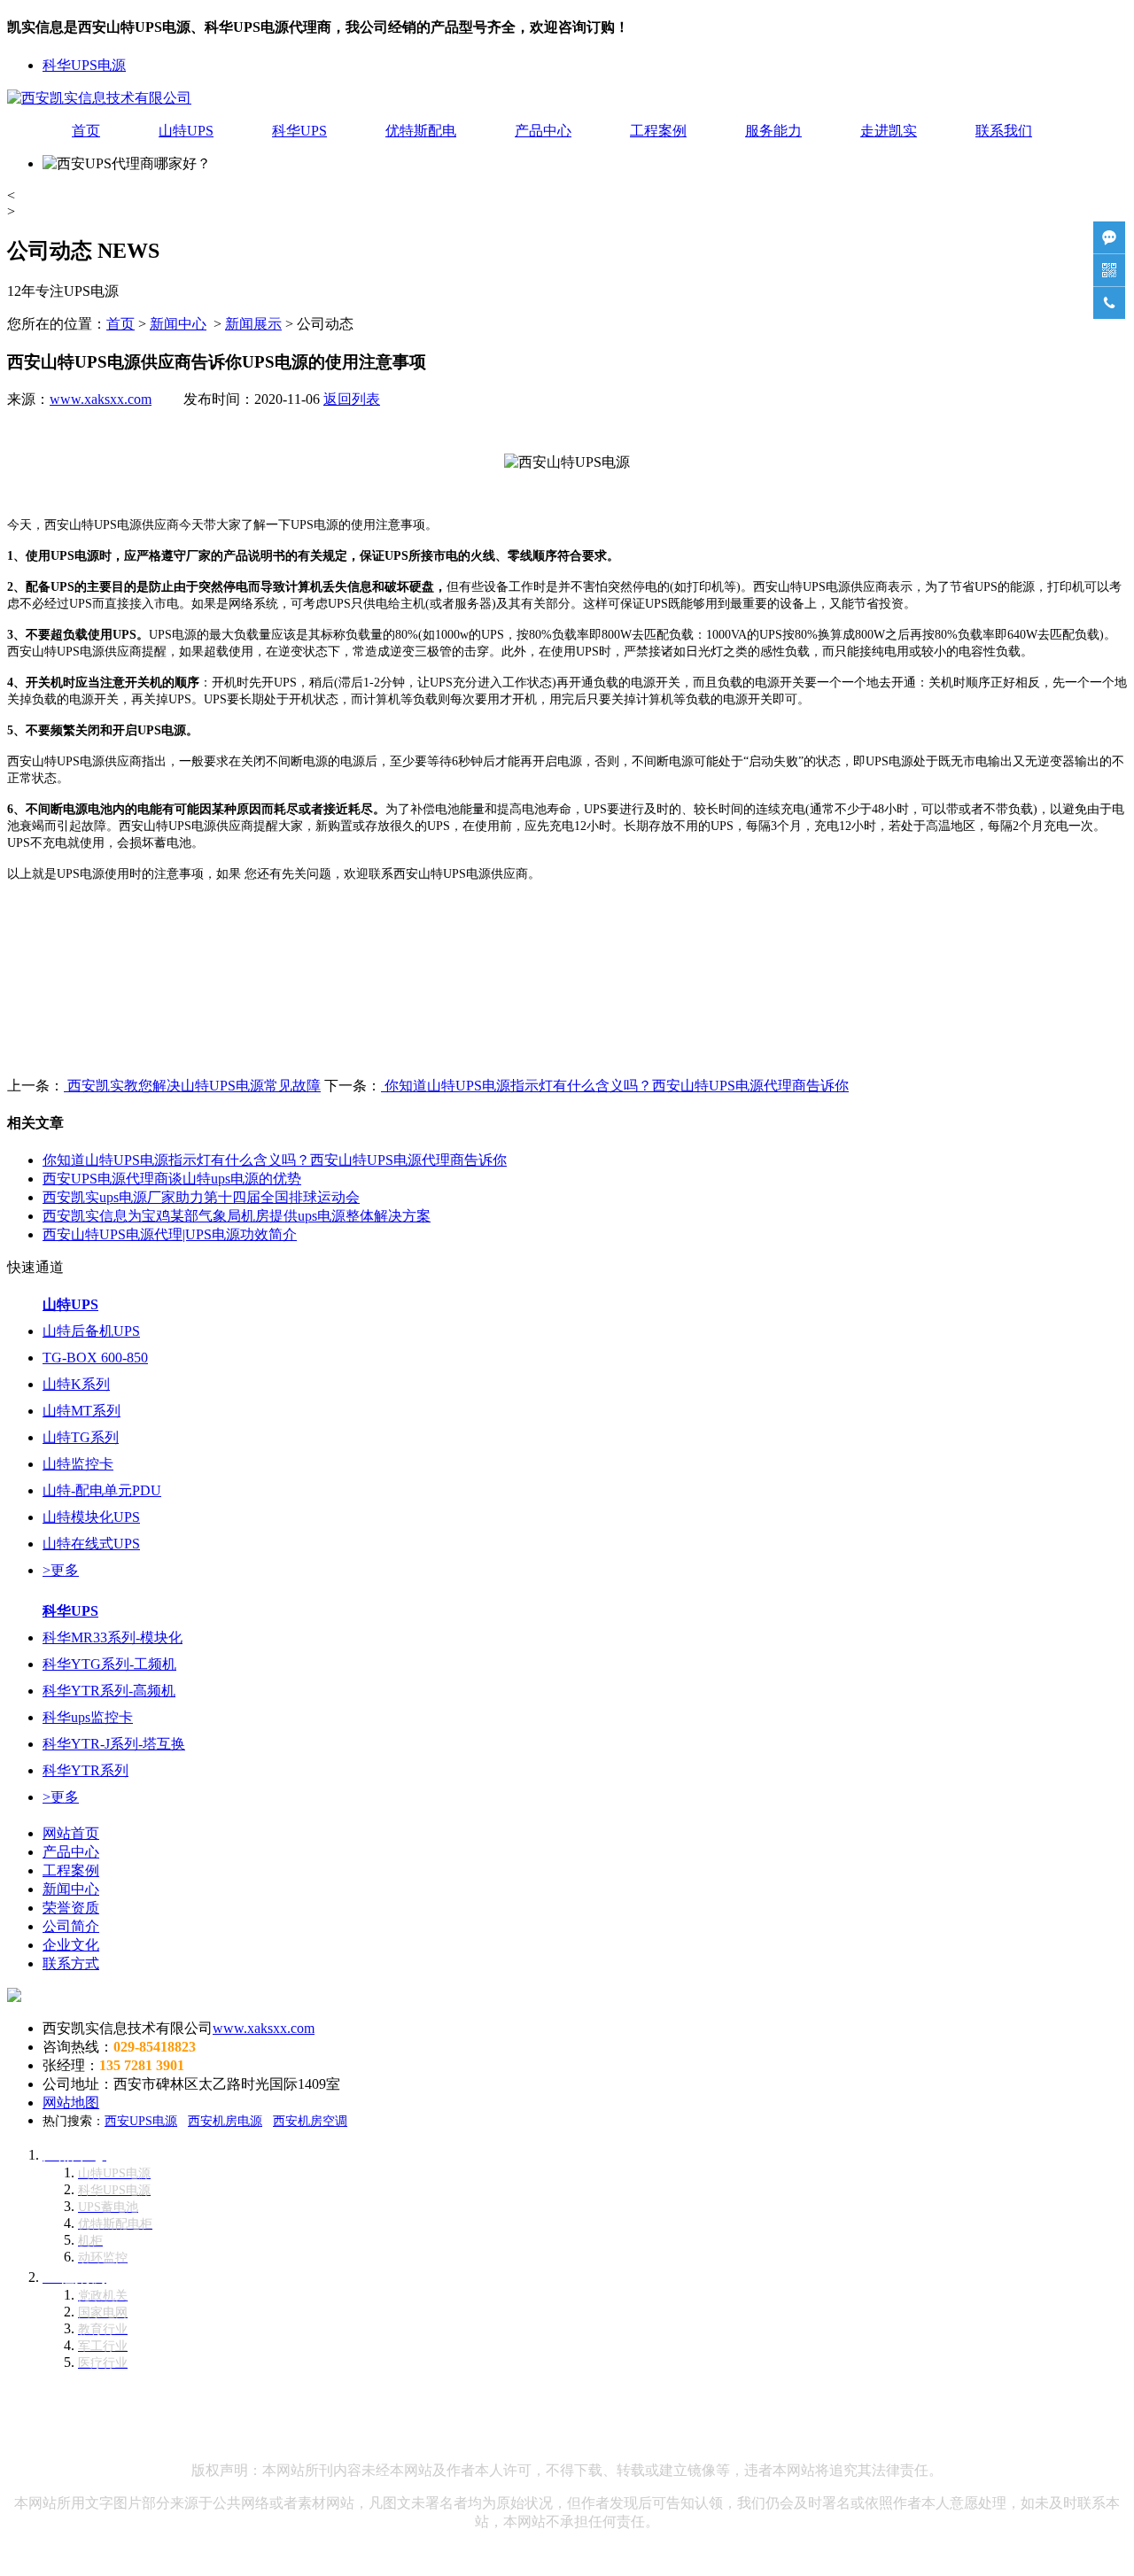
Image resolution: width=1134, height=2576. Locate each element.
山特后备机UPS (91, 1331)
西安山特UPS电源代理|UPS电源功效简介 (170, 1234)
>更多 (61, 1570)
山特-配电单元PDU (102, 1490)
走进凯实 (889, 131)
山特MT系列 (82, 1411)
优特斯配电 (421, 131)
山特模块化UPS (91, 1517)
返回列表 (352, 399)
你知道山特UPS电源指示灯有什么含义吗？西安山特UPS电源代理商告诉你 (615, 1086)
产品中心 (543, 131)
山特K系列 (76, 1384)
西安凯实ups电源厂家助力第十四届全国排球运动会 (201, 1197)
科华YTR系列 (85, 1770)
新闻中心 (178, 324)
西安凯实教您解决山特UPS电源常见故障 (192, 1086)
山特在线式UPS (91, 1544)
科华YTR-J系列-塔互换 (114, 1744)
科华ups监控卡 (88, 1717)
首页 (86, 131)
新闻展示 (253, 324)
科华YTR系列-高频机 (109, 1691)
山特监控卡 (78, 1464)
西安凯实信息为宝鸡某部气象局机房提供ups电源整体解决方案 (237, 1216)
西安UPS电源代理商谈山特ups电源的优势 (172, 1179)
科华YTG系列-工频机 (109, 1664)
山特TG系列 (81, 1437)
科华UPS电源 (84, 65)
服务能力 (773, 131)
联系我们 (1004, 131)
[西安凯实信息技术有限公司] (99, 98)
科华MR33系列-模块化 (113, 1637)
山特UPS (186, 131)
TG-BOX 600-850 (95, 1358)
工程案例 (658, 131)
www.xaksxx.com (101, 399)
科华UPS (299, 131)
